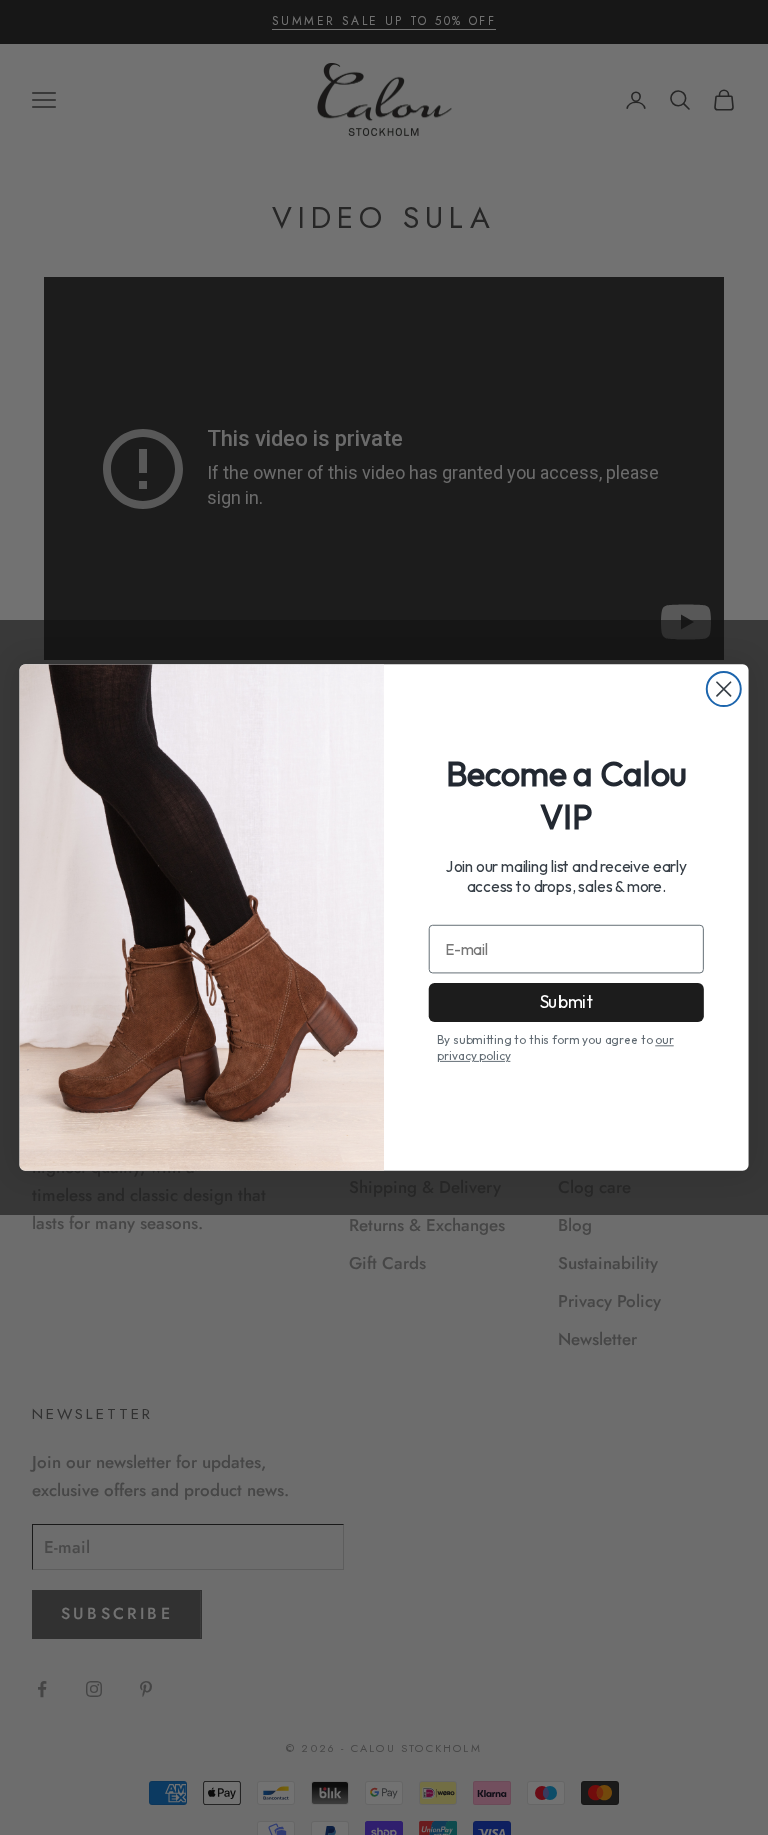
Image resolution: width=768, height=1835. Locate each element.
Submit (566, 1002)
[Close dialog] (724, 689)
